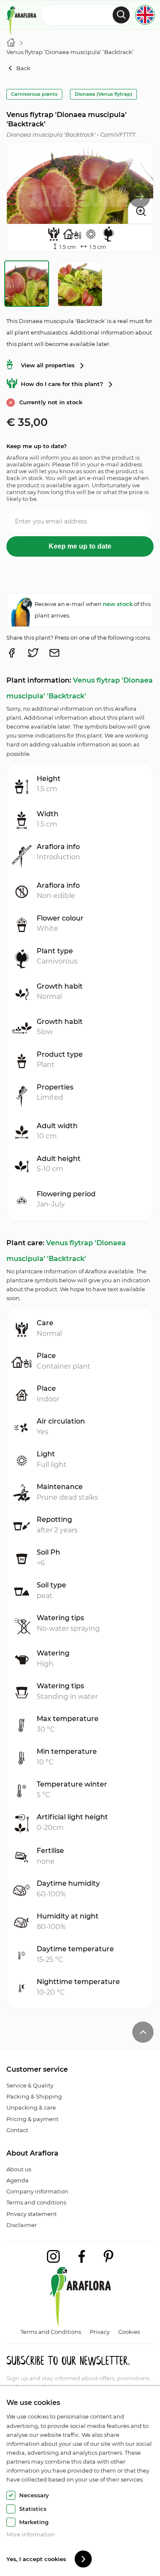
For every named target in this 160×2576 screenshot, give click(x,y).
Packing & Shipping (34, 2096)
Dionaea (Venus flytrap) (103, 94)
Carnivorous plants (34, 94)
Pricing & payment (32, 2119)
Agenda (17, 2180)
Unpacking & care (31, 2107)
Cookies (129, 2332)
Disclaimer (22, 2225)
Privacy (100, 2332)
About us (19, 2169)
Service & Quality (30, 2085)
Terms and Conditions (51, 2332)
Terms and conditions (36, 2202)
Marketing (34, 2522)
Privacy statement (32, 2214)
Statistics (33, 2509)
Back (23, 68)
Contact (17, 2130)
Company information (37, 2191)
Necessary (34, 2495)
